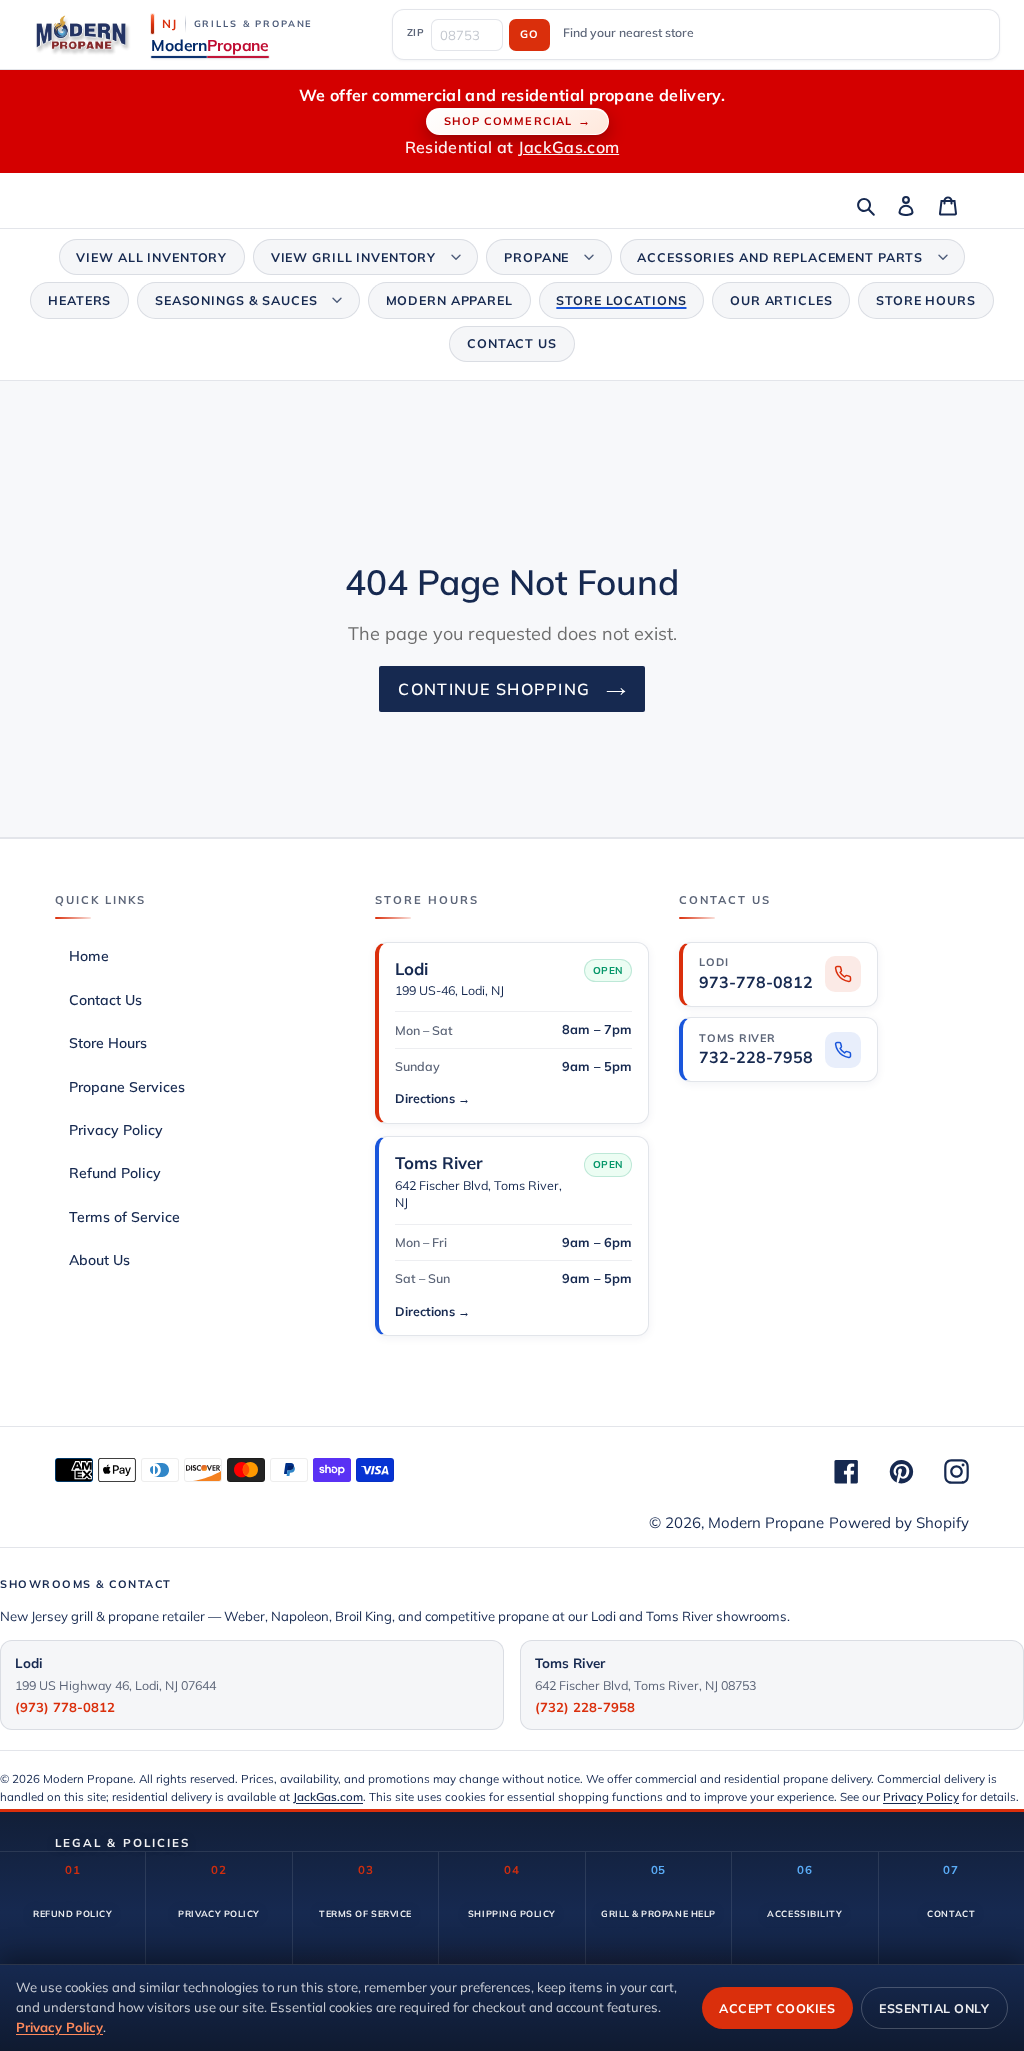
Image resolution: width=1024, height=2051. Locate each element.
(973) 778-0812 (65, 1707)
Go (529, 34)
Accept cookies (777, 2008)
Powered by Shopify (899, 1522)
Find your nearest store (628, 32)
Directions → (432, 1098)
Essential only (934, 2008)
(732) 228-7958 (585, 1707)
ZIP (416, 32)
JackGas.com (569, 147)
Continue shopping (496, 689)
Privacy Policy (921, 1796)
